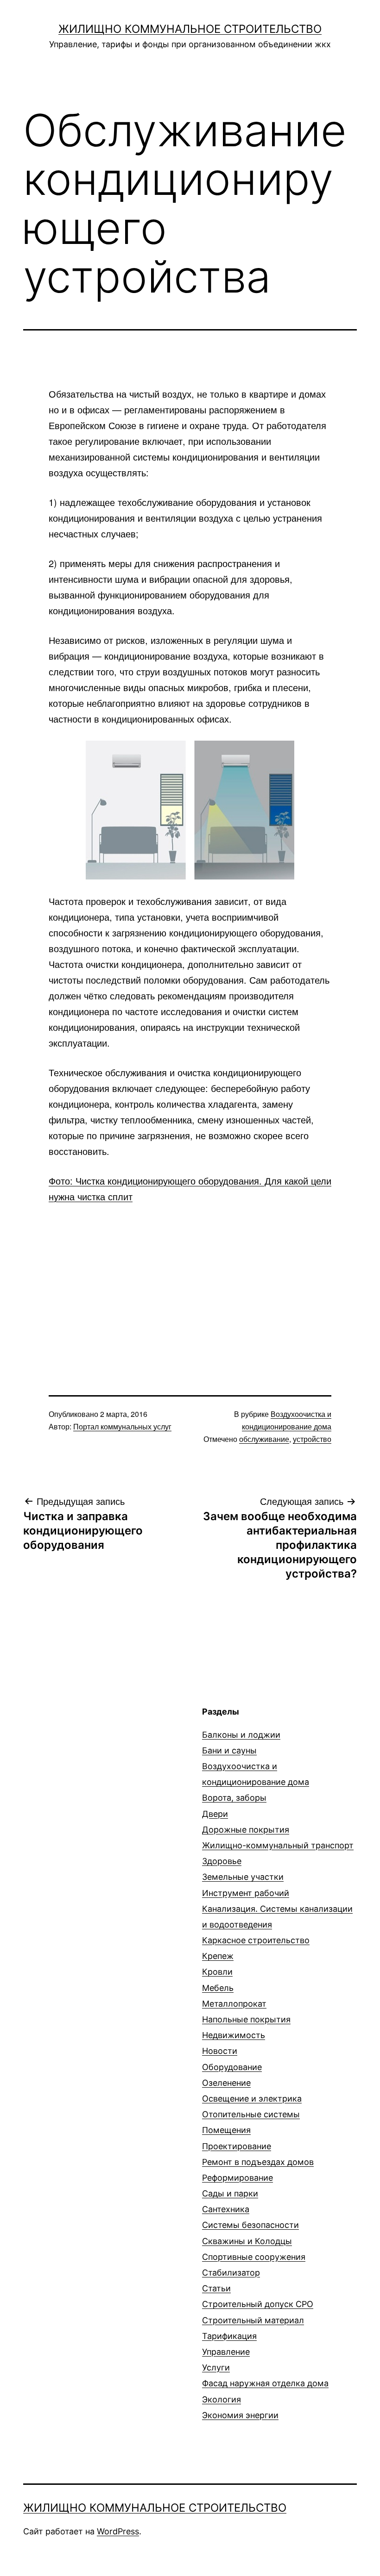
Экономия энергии (240, 2415)
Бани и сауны (229, 1750)
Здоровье (222, 1861)
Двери (215, 1814)
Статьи (216, 2288)
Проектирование (237, 2146)
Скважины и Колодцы (247, 2241)
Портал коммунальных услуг (122, 1426)
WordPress (118, 2531)
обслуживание (264, 1439)
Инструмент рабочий (246, 1893)
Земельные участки (243, 1877)
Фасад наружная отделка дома (265, 2383)
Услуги (216, 2367)
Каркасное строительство (256, 1940)
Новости (220, 2051)
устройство (312, 1439)
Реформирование (237, 2178)
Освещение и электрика (252, 2099)
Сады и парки (230, 2193)
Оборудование (232, 2067)
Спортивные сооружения (254, 2257)
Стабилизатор (231, 2273)
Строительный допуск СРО (258, 2304)
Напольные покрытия (246, 2019)
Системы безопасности (250, 2225)
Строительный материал (253, 2320)
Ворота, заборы (234, 1798)
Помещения (226, 2130)
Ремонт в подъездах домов (258, 2162)
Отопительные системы (251, 2114)
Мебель (218, 1988)
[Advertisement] (190, 1283)
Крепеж (218, 1956)
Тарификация (229, 2336)
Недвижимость (234, 2035)
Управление (226, 2352)
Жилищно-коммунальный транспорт (278, 1845)
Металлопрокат (234, 2004)
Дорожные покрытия (246, 1830)
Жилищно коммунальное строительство (190, 29)
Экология (222, 2399)
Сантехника (226, 2209)
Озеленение (226, 2083)
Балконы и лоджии (241, 1735)
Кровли (217, 1972)
